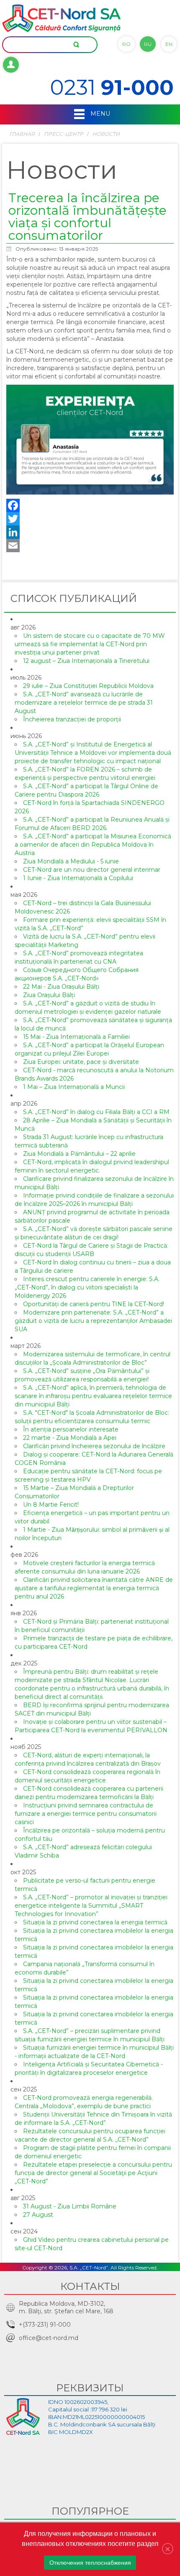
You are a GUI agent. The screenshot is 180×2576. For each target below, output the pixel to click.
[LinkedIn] (90, 532)
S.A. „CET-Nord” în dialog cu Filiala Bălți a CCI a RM (96, 1112)
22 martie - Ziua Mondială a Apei (70, 1438)
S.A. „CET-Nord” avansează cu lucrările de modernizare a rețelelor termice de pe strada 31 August (84, 703)
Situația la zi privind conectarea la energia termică (95, 1922)
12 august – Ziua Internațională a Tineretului (86, 661)
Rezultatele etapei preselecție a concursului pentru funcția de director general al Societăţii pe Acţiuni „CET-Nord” (93, 2173)
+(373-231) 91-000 (45, 2325)
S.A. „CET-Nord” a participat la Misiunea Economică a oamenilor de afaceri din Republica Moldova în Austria (93, 845)
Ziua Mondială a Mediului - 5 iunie (71, 861)
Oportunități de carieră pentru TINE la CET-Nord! (94, 1304)
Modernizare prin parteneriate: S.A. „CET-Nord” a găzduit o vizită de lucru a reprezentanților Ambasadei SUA (93, 1321)
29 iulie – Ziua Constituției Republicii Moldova (88, 686)
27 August (38, 2215)
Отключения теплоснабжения (90, 2563)
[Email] (90, 546)
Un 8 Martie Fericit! (51, 1505)
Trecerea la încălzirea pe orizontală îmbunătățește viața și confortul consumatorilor (87, 217)
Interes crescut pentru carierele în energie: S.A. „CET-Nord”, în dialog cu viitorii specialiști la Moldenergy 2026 (87, 1287)
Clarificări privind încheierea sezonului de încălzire (94, 1446)
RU (148, 44)
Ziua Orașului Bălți (49, 995)
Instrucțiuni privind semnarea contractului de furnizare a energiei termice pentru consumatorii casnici (86, 1814)
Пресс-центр (64, 134)
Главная (22, 134)
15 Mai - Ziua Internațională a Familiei (76, 1037)
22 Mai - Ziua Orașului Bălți (61, 987)
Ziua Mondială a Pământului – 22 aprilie (79, 1154)
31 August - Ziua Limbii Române (70, 2206)
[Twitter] (90, 519)
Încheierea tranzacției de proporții (72, 719)
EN (169, 44)
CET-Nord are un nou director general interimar (92, 870)
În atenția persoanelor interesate (71, 1429)
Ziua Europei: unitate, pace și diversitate (81, 1062)
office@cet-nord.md (49, 2338)
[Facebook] (90, 505)
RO (126, 44)
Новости (106, 134)
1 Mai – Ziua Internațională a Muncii (74, 1087)
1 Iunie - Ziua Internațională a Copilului (78, 878)
